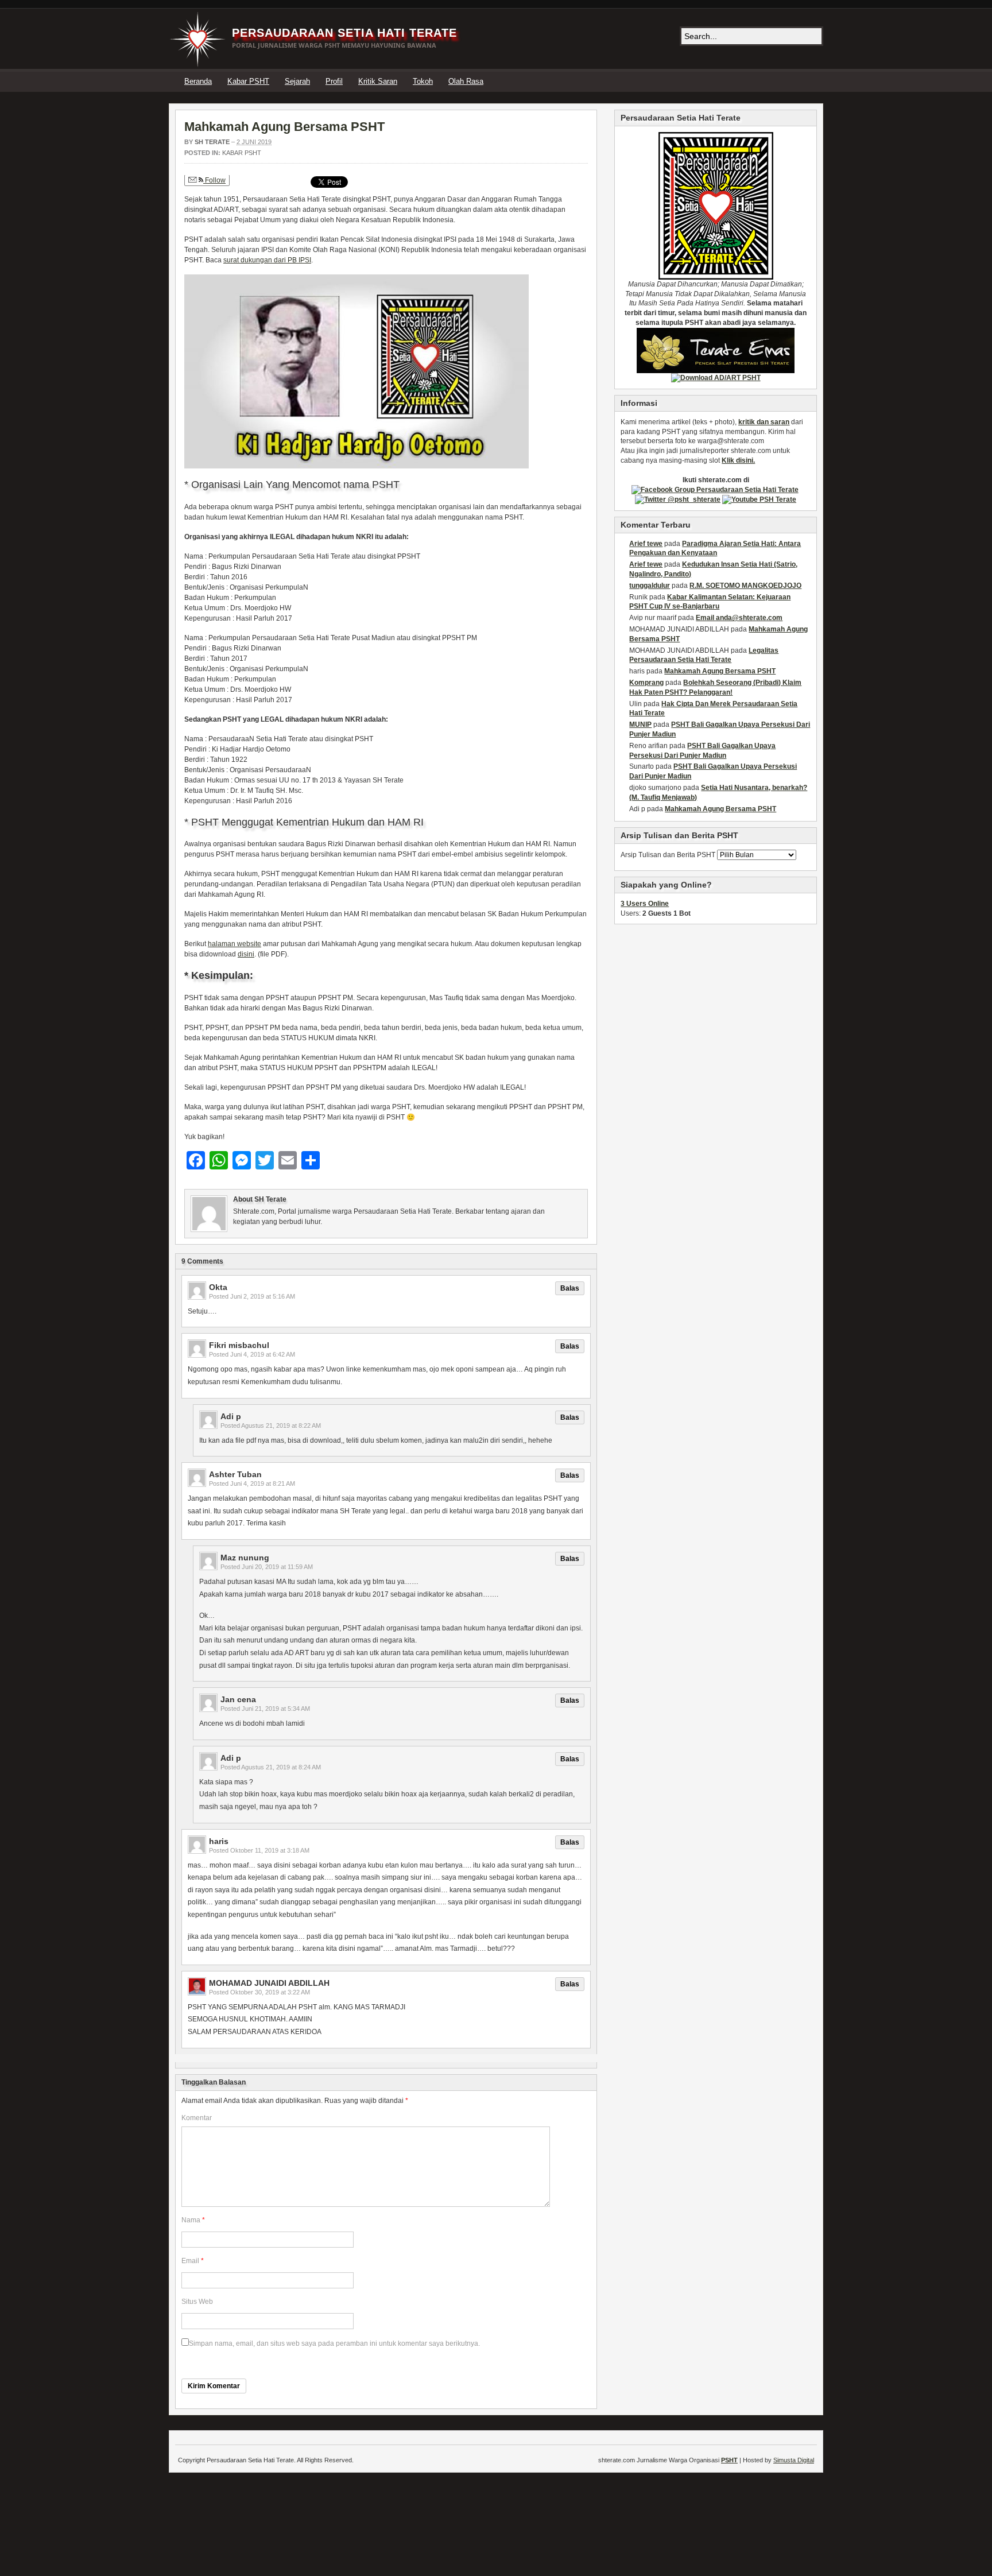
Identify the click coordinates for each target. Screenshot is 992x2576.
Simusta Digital (794, 2460)
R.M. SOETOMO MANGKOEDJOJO (745, 586)
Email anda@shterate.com (739, 618)
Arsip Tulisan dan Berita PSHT (668, 855)
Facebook (788, 81)
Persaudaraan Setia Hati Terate (344, 33)
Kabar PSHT (248, 81)
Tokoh (423, 81)
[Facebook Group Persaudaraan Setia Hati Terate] (715, 489)
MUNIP (640, 725)
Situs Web (197, 2302)
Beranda (198, 81)
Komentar (197, 2118)
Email (190, 2261)
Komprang (646, 683)
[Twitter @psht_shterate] (678, 499)
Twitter (802, 81)
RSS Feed (816, 81)
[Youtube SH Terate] (759, 499)
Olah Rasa (466, 81)
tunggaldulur (650, 586)
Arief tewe (646, 544)
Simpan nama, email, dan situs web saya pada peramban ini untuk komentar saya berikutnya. (334, 2343)
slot (714, 460)
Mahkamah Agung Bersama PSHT (284, 127)
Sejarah (297, 81)
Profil (334, 81)
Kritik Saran (378, 81)
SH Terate (212, 142)
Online (645, 904)
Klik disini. (738, 460)
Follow (214, 180)
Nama (191, 2220)
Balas (570, 1288)
